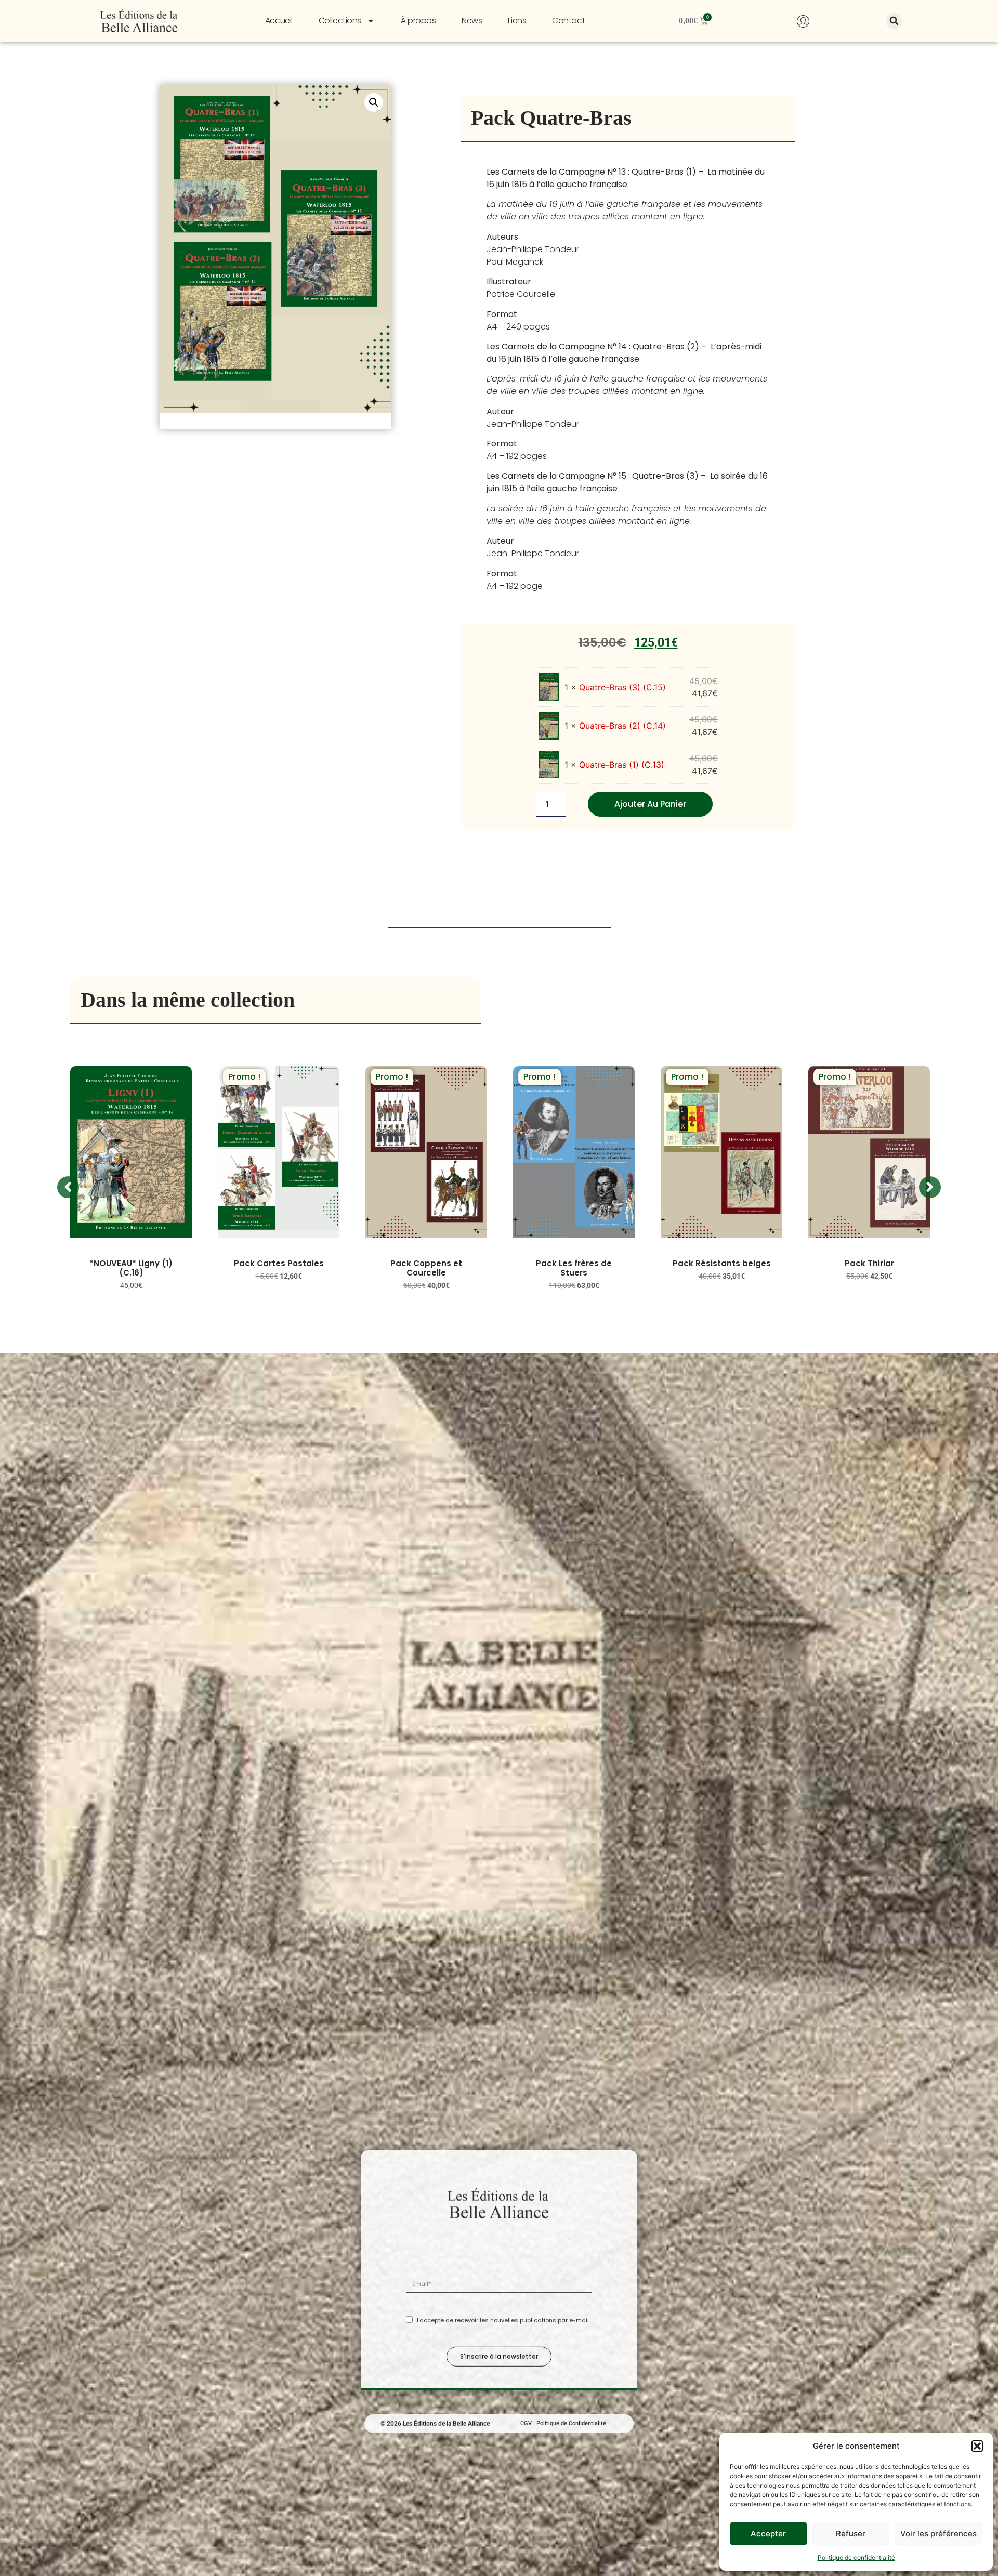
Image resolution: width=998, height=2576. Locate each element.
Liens (517, 21)
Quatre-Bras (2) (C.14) (622, 726)
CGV (526, 2421)
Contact (568, 21)
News (472, 21)
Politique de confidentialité (856, 2558)
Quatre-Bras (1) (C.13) (622, 765)
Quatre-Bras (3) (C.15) (622, 687)
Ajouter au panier (650, 804)
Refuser (851, 2534)
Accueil (279, 21)
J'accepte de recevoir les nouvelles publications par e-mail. (503, 2318)
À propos (418, 21)
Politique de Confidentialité (571, 2421)
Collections (340, 21)
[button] (977, 2446)
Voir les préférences (938, 2534)
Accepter (768, 2534)
